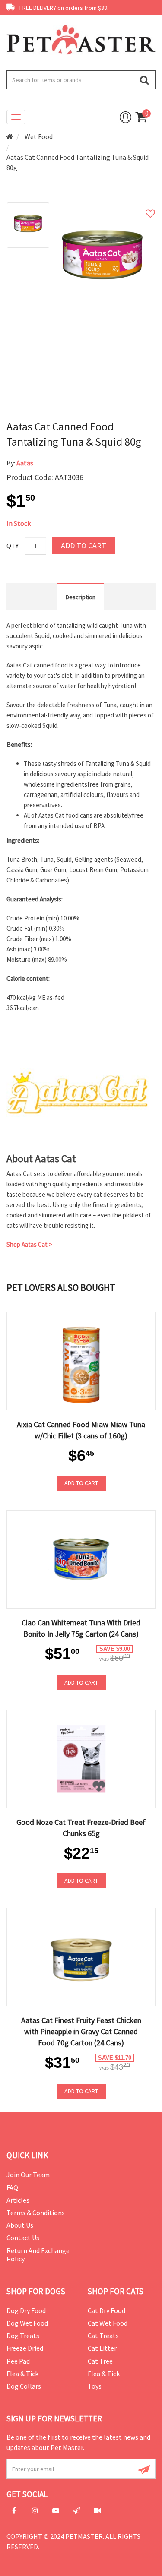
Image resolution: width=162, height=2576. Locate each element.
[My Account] (125, 117)
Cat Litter (102, 2348)
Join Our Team (28, 2175)
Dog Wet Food (27, 2323)
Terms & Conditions (36, 2213)
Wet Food (39, 136)
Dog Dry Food (26, 2310)
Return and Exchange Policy (38, 2255)
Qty (13, 546)
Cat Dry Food (106, 2310)
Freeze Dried (25, 2348)
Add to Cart (84, 545)
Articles (18, 2200)
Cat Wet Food (108, 2323)
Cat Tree (100, 2361)
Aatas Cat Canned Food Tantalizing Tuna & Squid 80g (78, 162)
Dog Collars (24, 2386)
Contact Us (23, 2238)
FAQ (12, 2187)
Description (81, 597)
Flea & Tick (22, 2374)
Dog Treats (23, 2336)
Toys (95, 2386)
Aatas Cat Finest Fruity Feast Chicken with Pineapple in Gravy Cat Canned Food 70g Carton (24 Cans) (81, 2031)
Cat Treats (103, 2336)
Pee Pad (18, 2361)
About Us (20, 2225)
